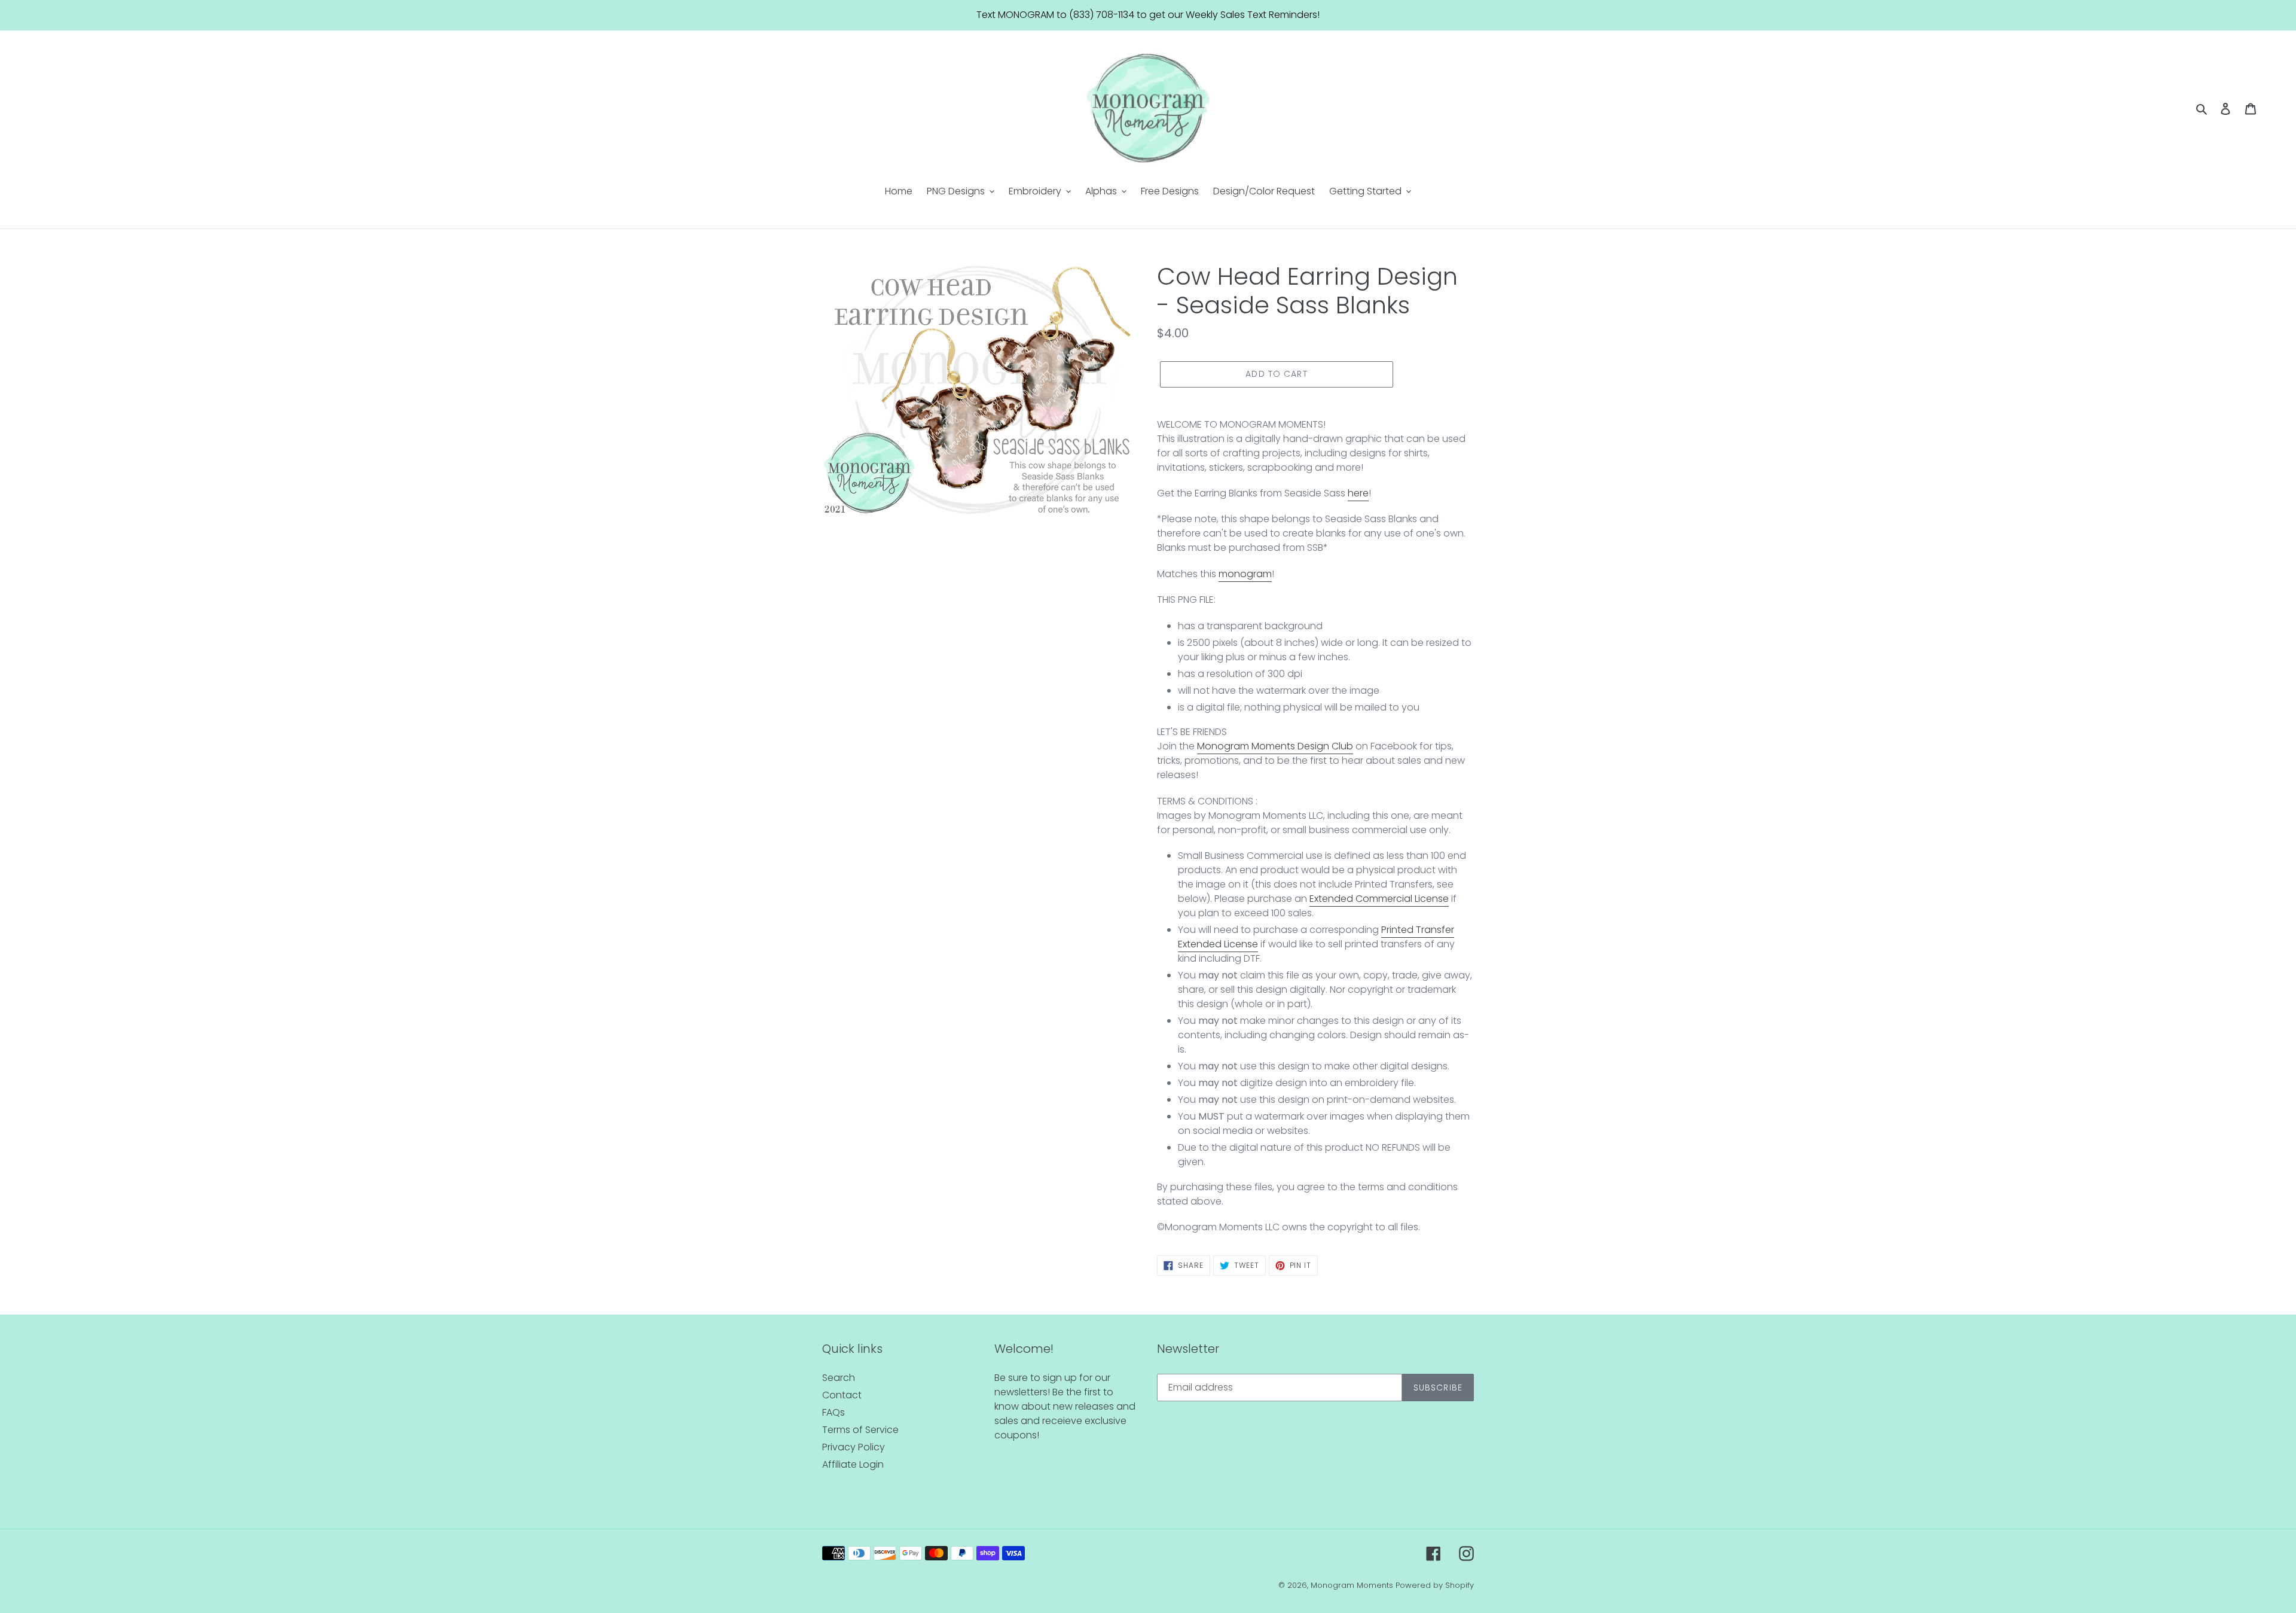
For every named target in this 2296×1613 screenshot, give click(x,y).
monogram (1245, 574)
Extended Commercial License (1379, 899)
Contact (842, 1395)
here (1358, 493)
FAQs (833, 1412)
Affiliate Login (853, 1464)
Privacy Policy (854, 1447)
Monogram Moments (1352, 1585)
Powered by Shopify (1435, 1585)
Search (839, 1378)
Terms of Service (860, 1430)
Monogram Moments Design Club (1275, 746)
